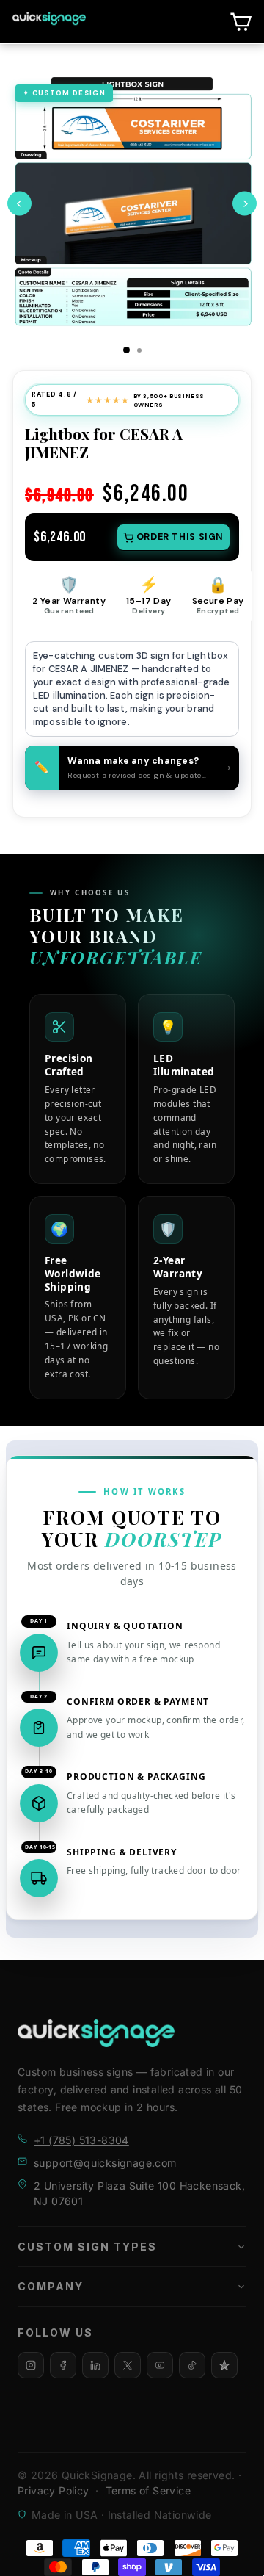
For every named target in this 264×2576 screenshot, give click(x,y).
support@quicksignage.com (105, 2163)
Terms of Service (148, 2490)
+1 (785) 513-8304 (81, 2140)
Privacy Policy (54, 2490)
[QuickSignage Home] (96, 2033)
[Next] (245, 204)
